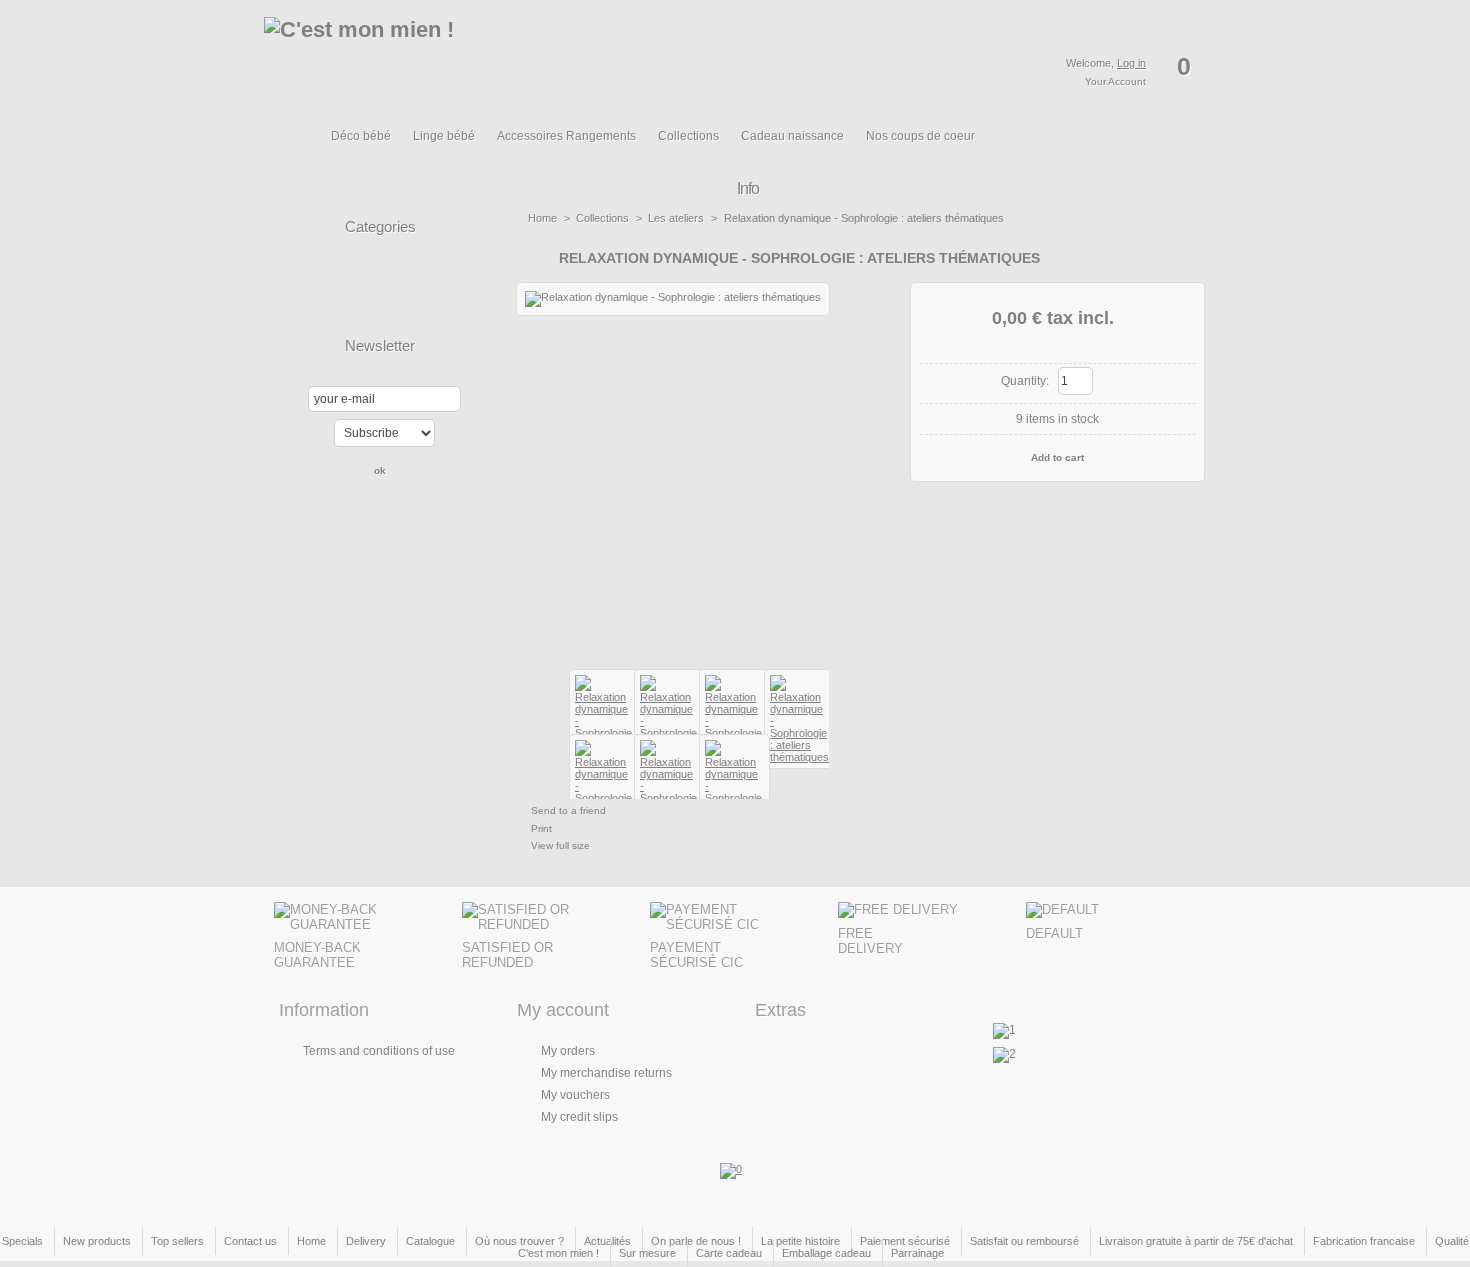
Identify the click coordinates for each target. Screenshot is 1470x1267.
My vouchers (575, 1095)
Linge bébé (444, 136)
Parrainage (917, 1253)
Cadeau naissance (792, 136)
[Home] (301, 147)
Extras (780, 1010)
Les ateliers (676, 218)
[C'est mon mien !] (432, 63)
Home (542, 218)
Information (324, 1010)
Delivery (366, 1241)
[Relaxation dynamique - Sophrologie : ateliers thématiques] (799, 757)
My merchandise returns (606, 1073)
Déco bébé (361, 136)
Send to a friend (568, 810)
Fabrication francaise (1364, 1241)
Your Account (1115, 81)
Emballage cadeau (826, 1253)
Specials (22, 1241)
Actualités (607, 1241)
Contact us (250, 1241)
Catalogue (430, 1241)
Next (837, 703)
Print (541, 828)
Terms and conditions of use (379, 1051)
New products (97, 1241)
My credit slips (579, 1117)
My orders (568, 1051)
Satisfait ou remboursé (1024, 1241)
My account (563, 1010)
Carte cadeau (729, 1253)
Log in (1131, 63)
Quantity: (1025, 381)
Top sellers (177, 1241)
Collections (688, 136)
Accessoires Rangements (566, 136)
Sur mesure (647, 1253)
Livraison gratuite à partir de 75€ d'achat (1196, 1241)
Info (748, 188)
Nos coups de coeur (920, 136)
